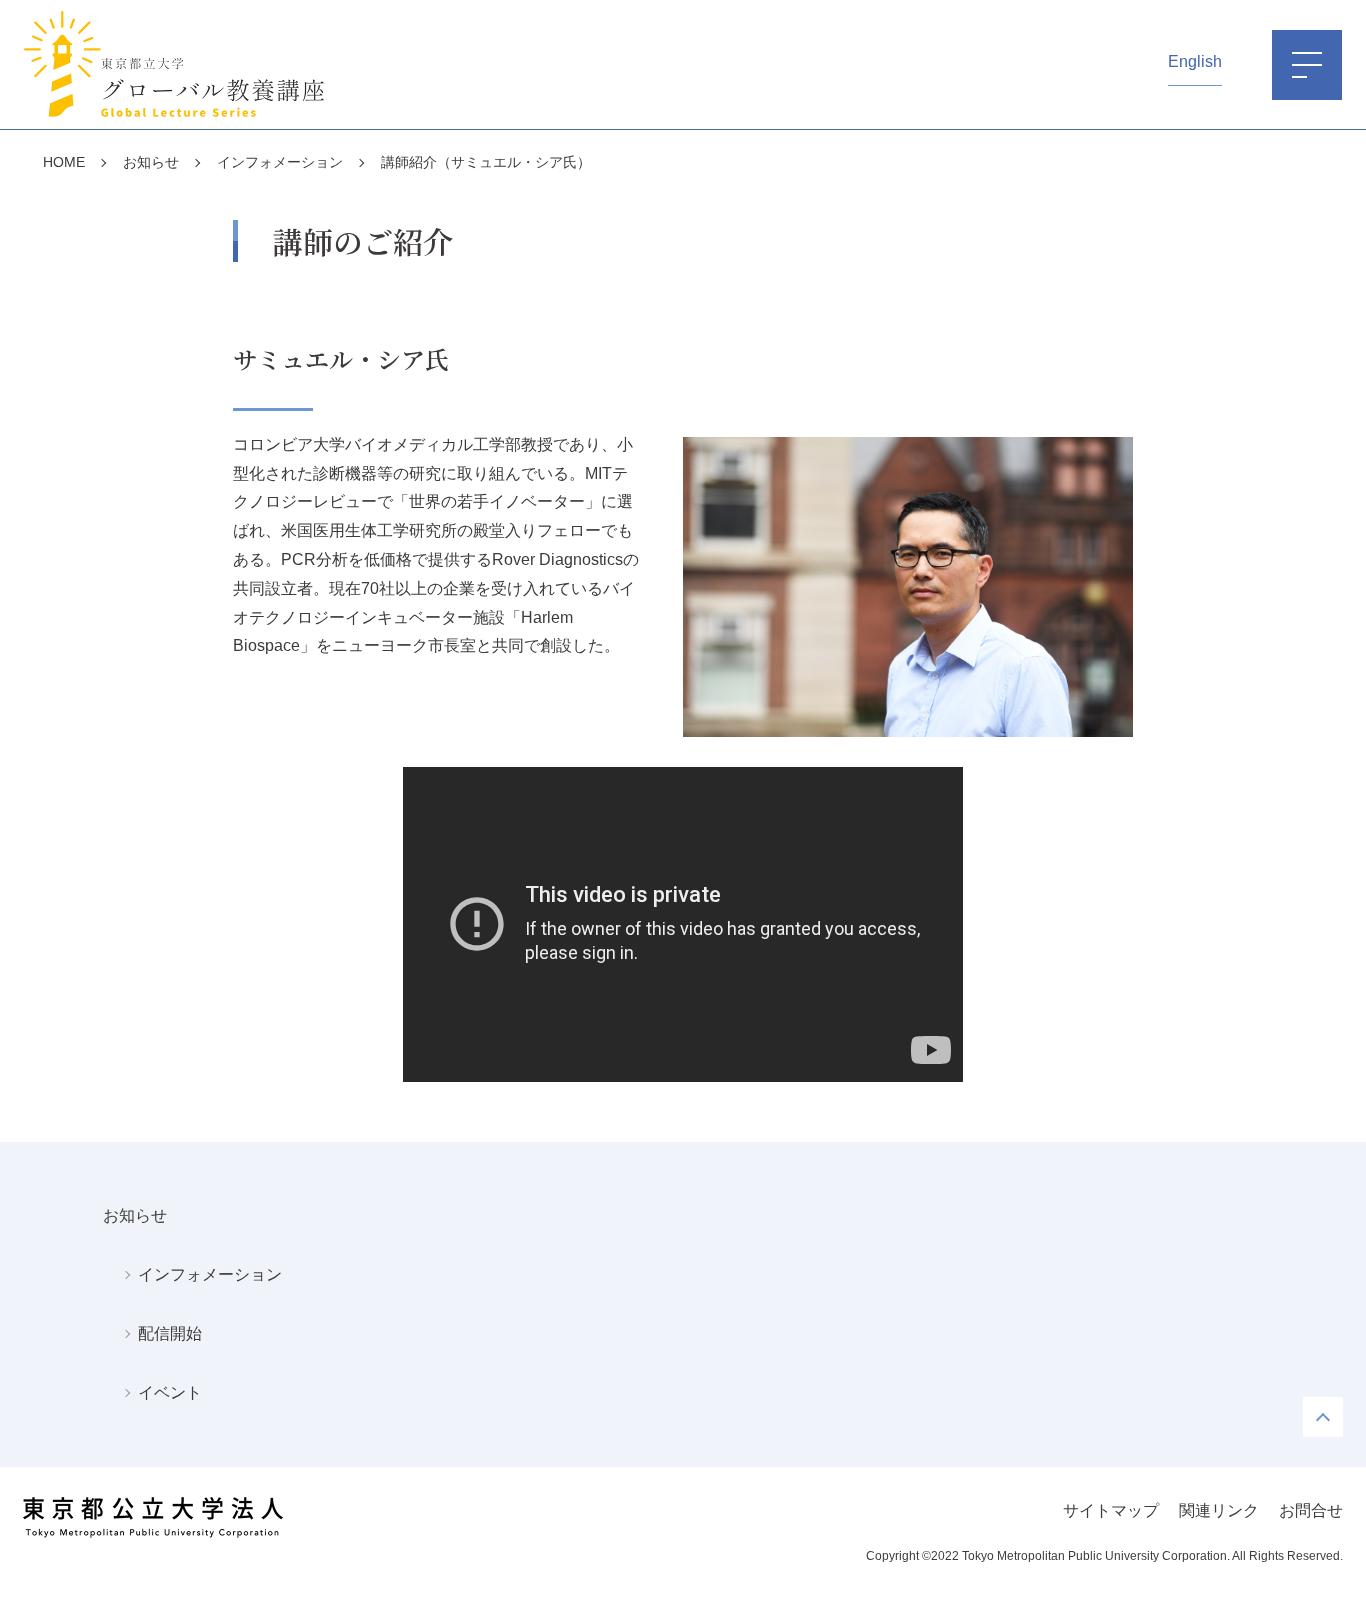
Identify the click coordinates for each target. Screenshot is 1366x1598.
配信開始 (170, 1333)
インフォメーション (210, 1274)
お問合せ (1311, 1510)
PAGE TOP (1323, 1417)
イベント (170, 1392)
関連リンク (1219, 1510)
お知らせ (135, 1215)
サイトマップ (1111, 1510)
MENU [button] (1307, 65)
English (1195, 61)
